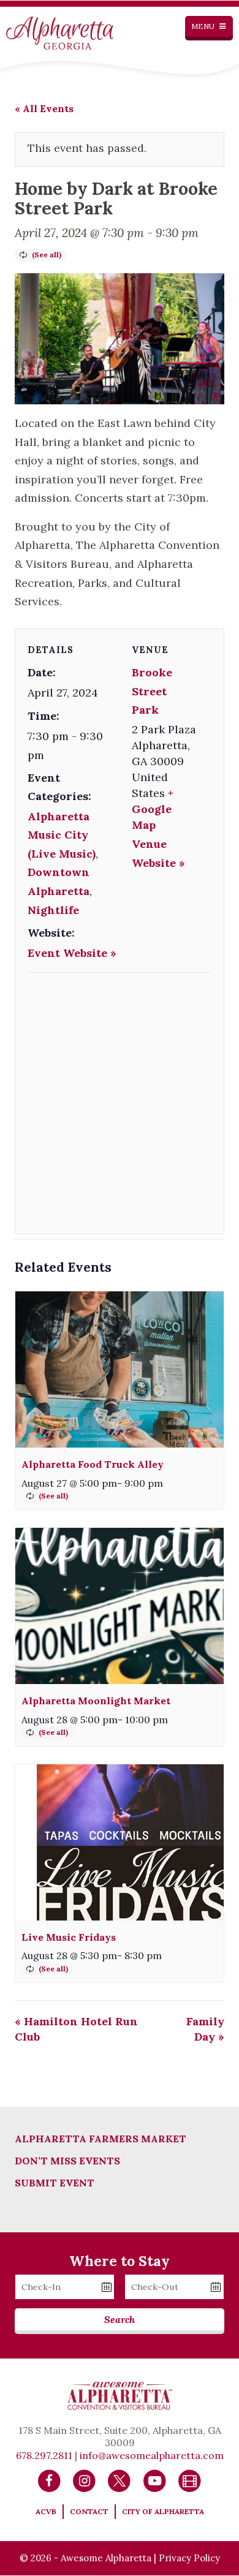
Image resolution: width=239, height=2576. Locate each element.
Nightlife (53, 910)
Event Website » (72, 953)
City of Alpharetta (163, 2511)
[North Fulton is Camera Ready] (190, 2480)
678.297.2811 (44, 2455)
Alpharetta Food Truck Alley (93, 1464)
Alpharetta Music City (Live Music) (62, 835)
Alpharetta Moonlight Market (96, 1701)
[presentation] (120, 1369)
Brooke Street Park (152, 691)
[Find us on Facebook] (49, 2480)
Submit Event (55, 2183)
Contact (89, 2511)
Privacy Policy (189, 2558)
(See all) (47, 255)
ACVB (46, 2511)
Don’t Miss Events (67, 2161)
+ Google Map (153, 809)
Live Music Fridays (69, 1937)
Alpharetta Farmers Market (101, 2139)
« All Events (44, 108)
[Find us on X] (119, 2480)
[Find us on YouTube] (155, 2480)
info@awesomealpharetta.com (152, 2455)
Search (120, 2319)
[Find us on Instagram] (84, 2480)
